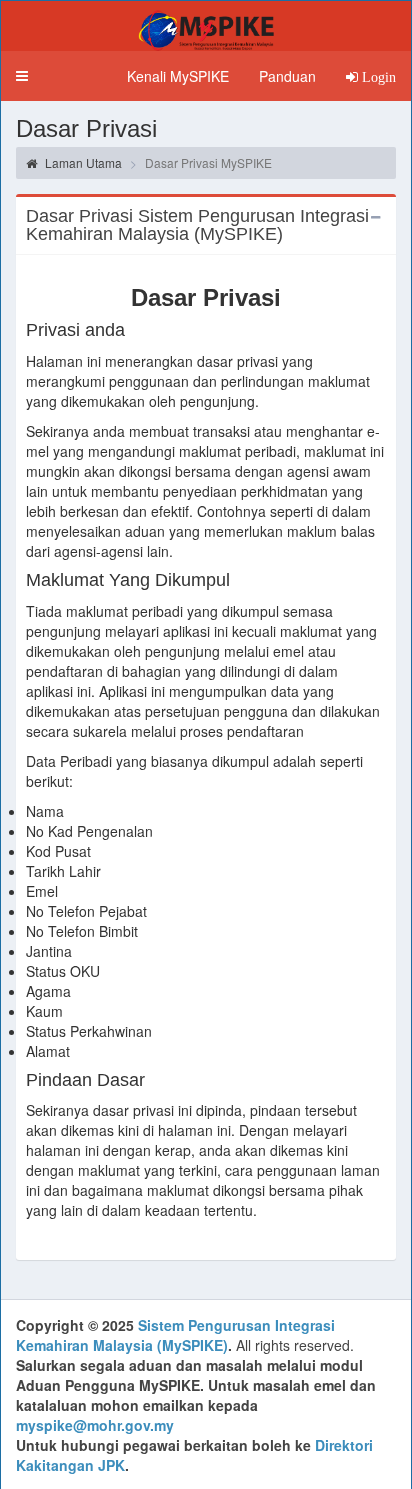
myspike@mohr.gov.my (95, 1425)
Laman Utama (82, 162)
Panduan (287, 76)
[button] (22, 76)
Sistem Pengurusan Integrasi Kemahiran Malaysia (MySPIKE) (175, 1335)
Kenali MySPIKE (178, 76)
